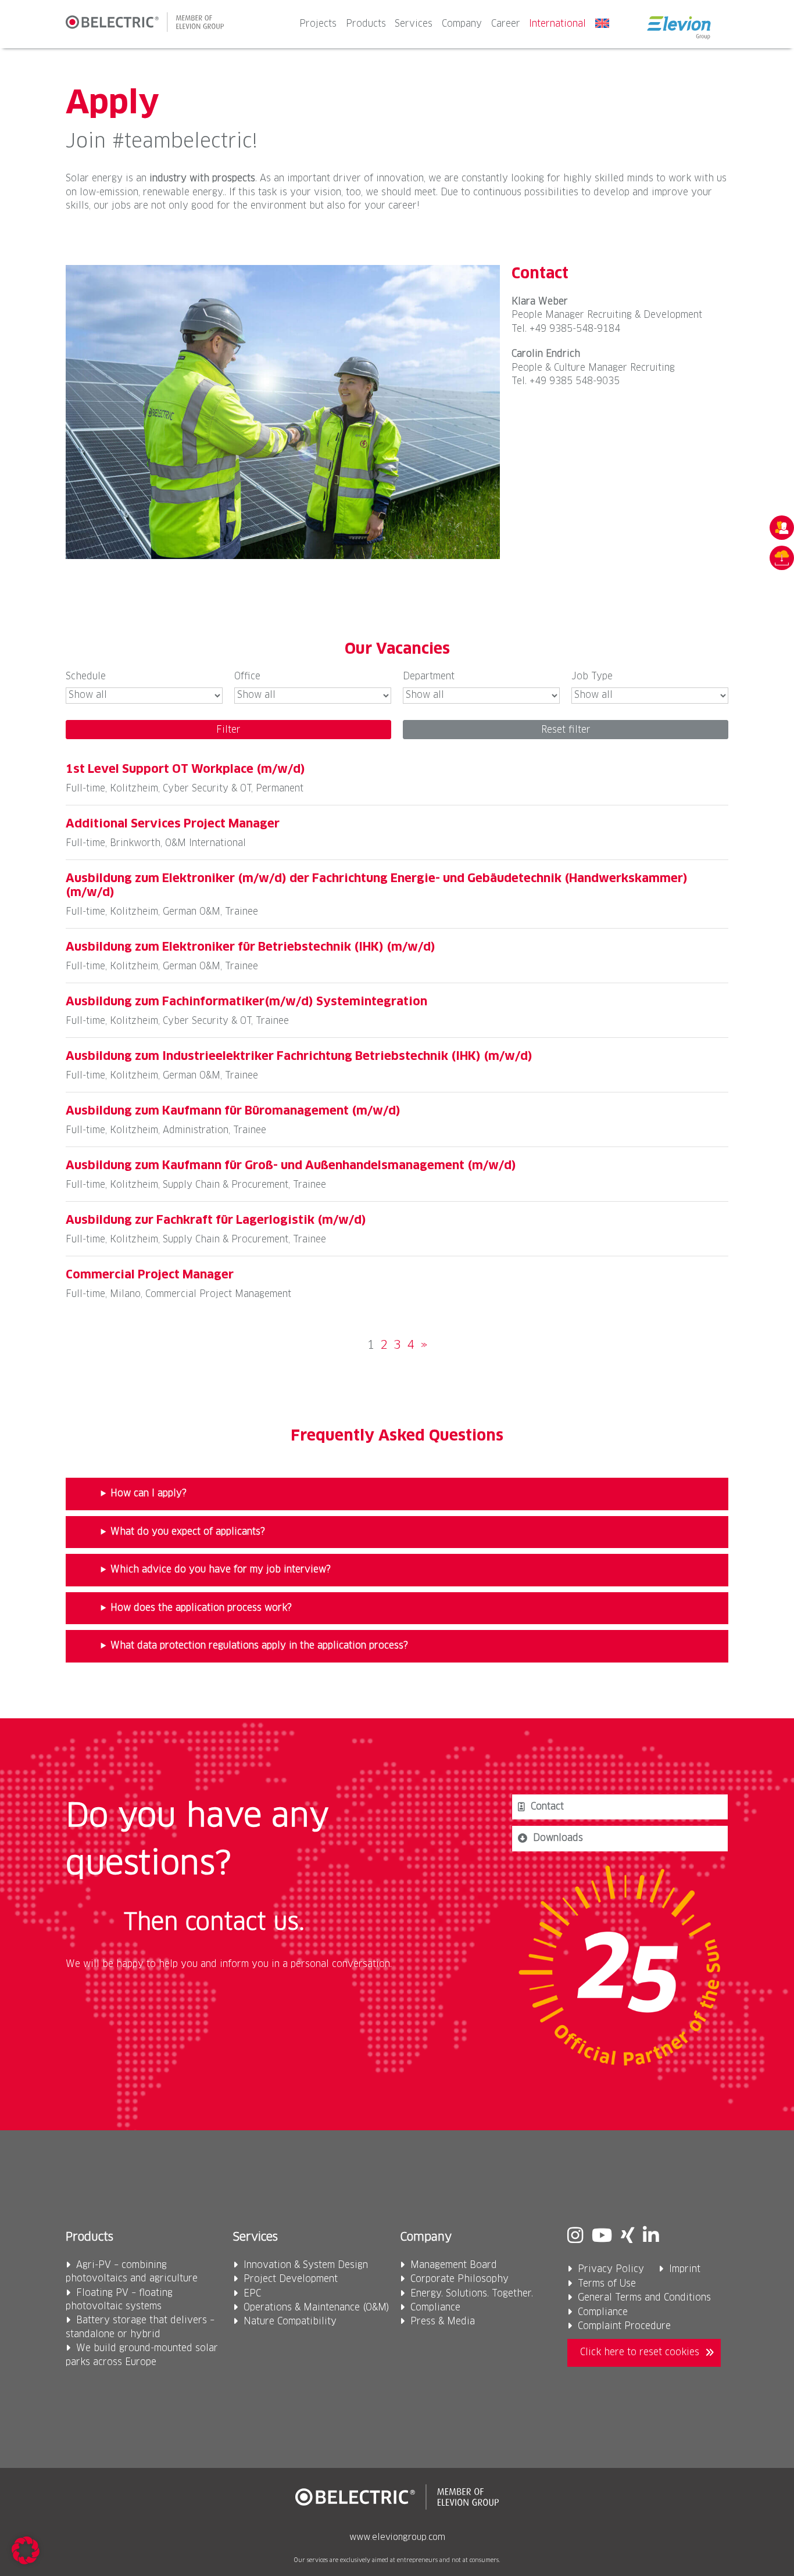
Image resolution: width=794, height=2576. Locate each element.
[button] (26, 2550)
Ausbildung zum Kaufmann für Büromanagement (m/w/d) (233, 1111)
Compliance (435, 2308)
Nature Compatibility (290, 2322)
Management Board (454, 2265)
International (557, 24)
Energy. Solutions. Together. (472, 2294)
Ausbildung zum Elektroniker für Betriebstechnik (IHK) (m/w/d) (251, 947)
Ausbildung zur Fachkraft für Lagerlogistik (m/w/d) (216, 1220)
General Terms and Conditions (644, 2298)
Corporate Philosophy (459, 2279)
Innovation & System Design (306, 2265)
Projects (318, 24)
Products (366, 24)
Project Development (291, 2279)
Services (414, 24)
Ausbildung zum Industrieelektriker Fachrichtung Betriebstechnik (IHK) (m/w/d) (299, 1056)
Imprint (685, 2269)
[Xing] (627, 2237)
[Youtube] (602, 2237)
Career (506, 24)
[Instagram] (575, 2237)
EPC (252, 2294)
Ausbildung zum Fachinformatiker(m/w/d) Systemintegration (246, 1002)
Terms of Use (607, 2284)
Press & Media (443, 2322)
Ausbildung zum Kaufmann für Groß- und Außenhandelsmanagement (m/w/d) (291, 1166)
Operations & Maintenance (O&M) (316, 2308)
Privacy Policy (611, 2269)
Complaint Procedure (624, 2326)
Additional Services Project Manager (173, 824)
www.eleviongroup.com (397, 2538)
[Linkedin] (651, 2237)
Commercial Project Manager (150, 1275)
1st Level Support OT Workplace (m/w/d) (185, 769)
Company (462, 24)
